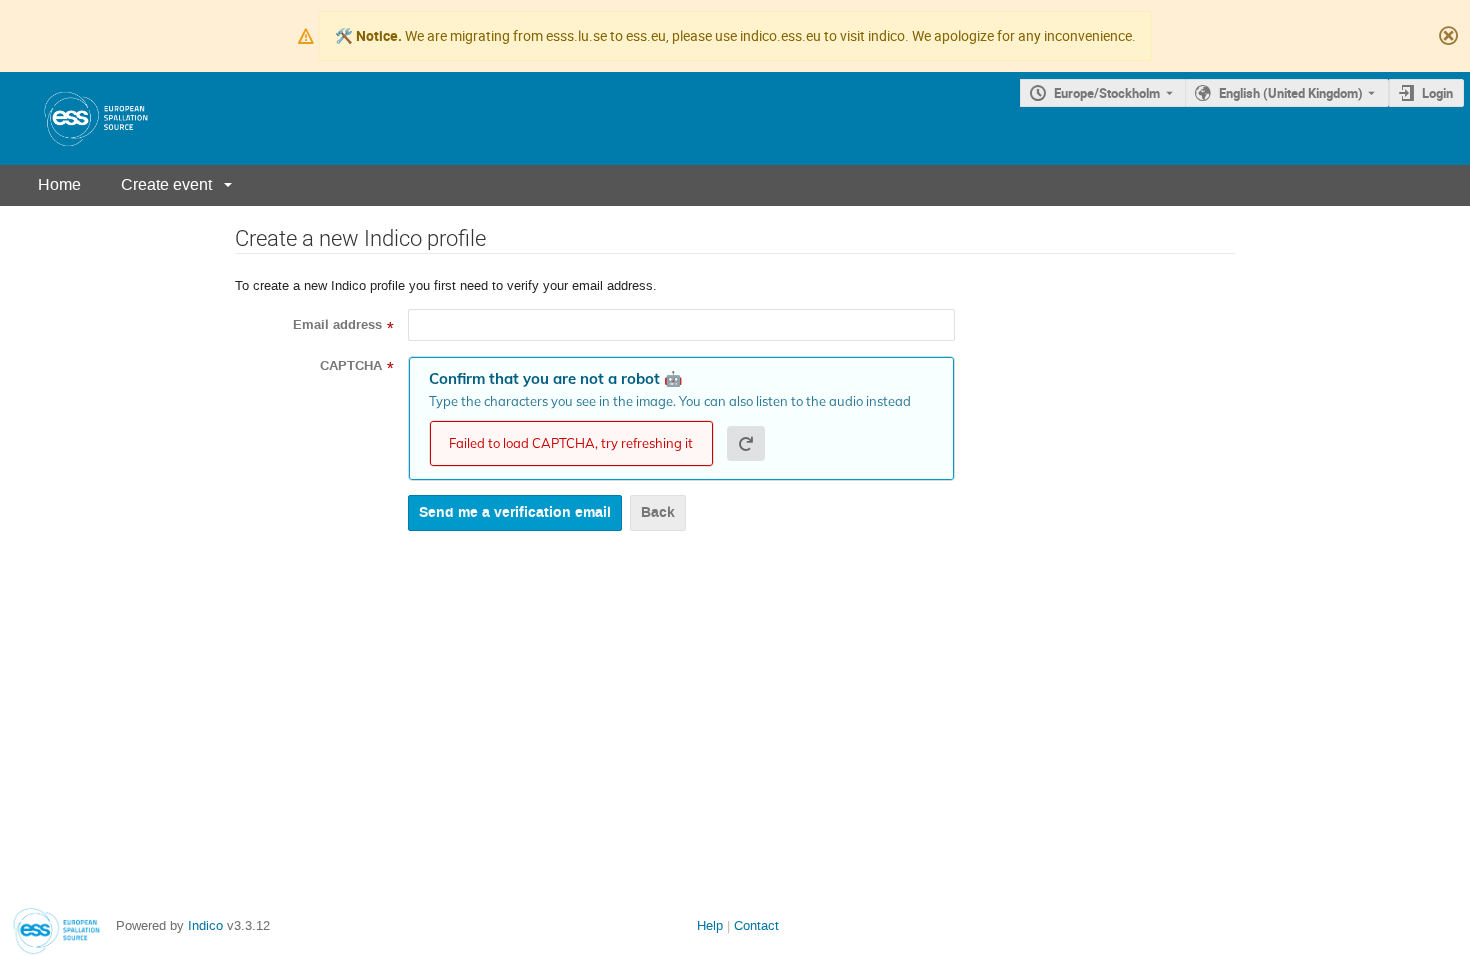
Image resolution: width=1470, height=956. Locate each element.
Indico (205, 925)
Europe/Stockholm (1107, 93)
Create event (166, 184)
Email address (337, 325)
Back (658, 512)
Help (710, 925)
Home (59, 184)
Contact (756, 925)
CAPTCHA (351, 366)
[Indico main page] (76, 118)
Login (1437, 93)
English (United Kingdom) (1291, 93)
